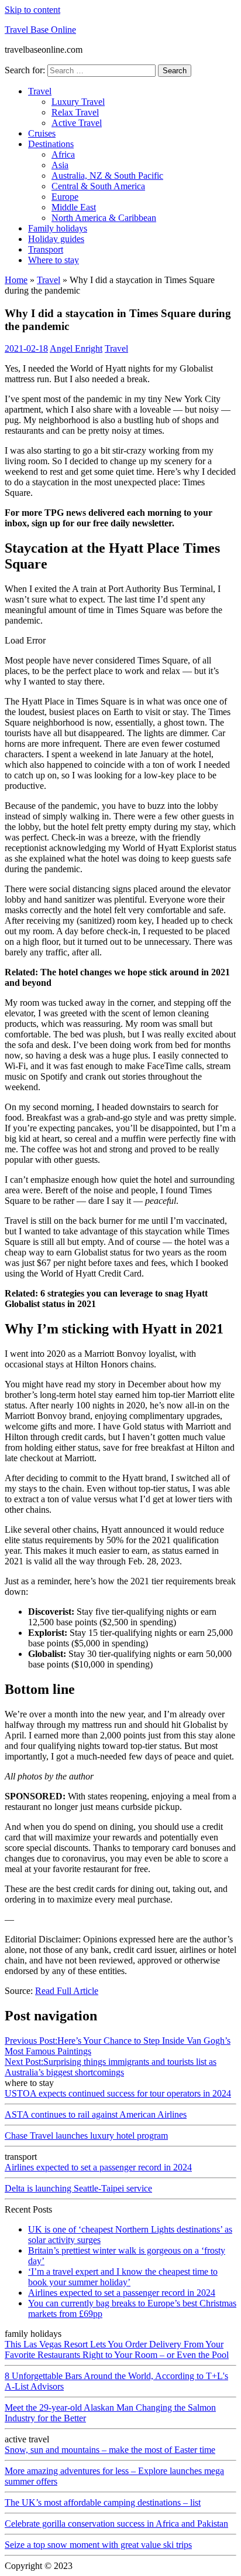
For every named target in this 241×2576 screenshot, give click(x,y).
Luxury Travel (78, 102)
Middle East (74, 207)
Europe (65, 197)
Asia (60, 165)
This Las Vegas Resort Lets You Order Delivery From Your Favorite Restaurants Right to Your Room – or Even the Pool (117, 2349)
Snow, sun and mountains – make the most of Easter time (110, 2450)
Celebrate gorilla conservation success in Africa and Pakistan (116, 2524)
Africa (63, 154)
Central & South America (98, 186)
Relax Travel (75, 112)
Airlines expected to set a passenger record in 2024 (98, 2167)
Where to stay (54, 260)
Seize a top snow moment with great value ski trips (98, 2545)
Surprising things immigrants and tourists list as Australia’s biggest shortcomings (111, 2067)
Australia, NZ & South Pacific (107, 176)
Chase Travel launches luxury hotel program (86, 2136)
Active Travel (77, 123)
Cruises (42, 133)
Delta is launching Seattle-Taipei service (78, 2188)
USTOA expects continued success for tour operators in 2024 (118, 2093)
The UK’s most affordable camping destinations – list (103, 2502)
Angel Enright (76, 348)
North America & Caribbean (104, 218)
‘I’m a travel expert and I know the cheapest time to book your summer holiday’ (123, 2277)
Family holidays (58, 228)
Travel (40, 91)
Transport (46, 249)
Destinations (51, 144)
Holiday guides (56, 239)
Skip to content (32, 10)
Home (16, 280)
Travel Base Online (40, 30)
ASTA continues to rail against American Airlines (96, 2114)
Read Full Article (67, 1991)
